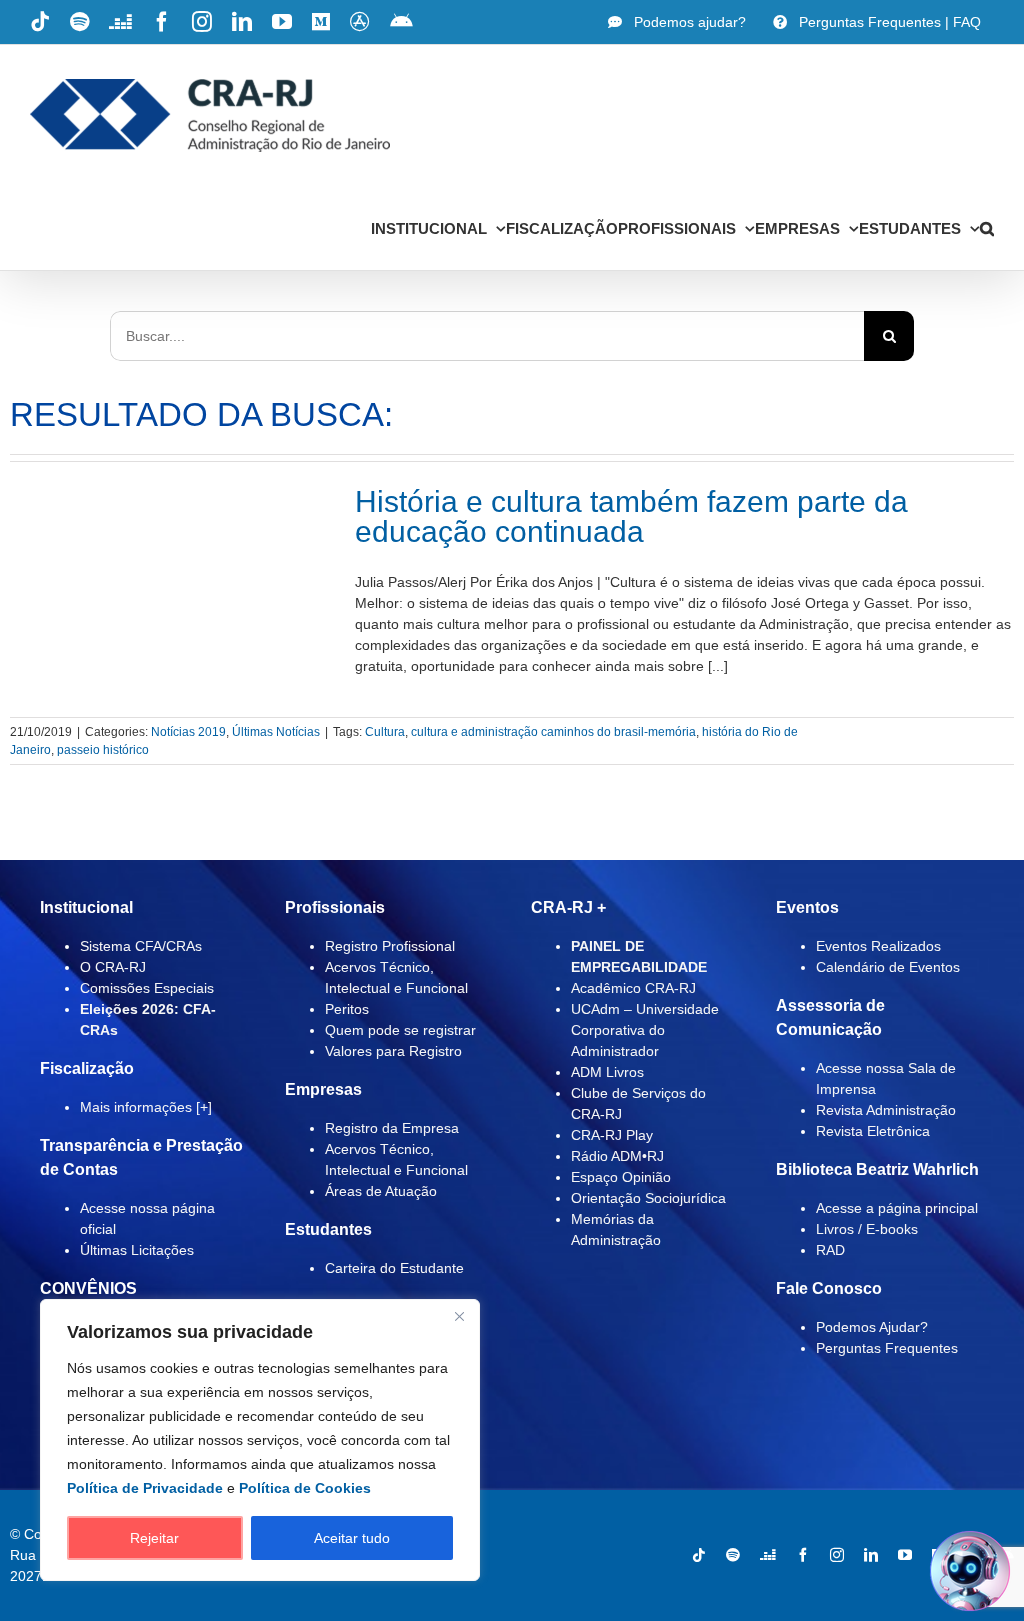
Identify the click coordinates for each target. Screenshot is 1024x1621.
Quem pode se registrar (400, 1030)
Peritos (347, 1009)
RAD (830, 1250)
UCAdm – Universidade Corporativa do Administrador (645, 1030)
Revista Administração (886, 1110)
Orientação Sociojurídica (648, 1198)
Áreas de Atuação (381, 1191)
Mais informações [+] (146, 1107)
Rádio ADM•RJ (617, 1156)
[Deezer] (768, 1555)
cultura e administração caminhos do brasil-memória (553, 732)
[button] (987, 228)
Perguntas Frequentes (887, 1348)
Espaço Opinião (621, 1177)
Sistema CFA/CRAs (141, 946)
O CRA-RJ (113, 967)
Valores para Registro (393, 1051)
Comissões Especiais (147, 988)
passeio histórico (103, 750)
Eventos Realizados (878, 946)
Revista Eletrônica (873, 1131)
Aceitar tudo (352, 1538)
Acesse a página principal (897, 1208)
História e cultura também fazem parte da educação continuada (631, 516)
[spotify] (733, 1555)
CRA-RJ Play (612, 1135)
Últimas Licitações (137, 1250)
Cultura (385, 732)
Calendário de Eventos (888, 967)
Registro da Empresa (392, 1128)
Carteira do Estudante (394, 1268)
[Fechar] (459, 1316)
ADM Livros (607, 1072)
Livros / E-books (867, 1229)
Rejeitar (154, 1538)
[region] (260, 1440)
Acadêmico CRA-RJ (633, 988)
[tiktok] (699, 1555)
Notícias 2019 (188, 732)
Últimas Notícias (276, 732)
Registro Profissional (390, 946)
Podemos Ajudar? (872, 1327)
